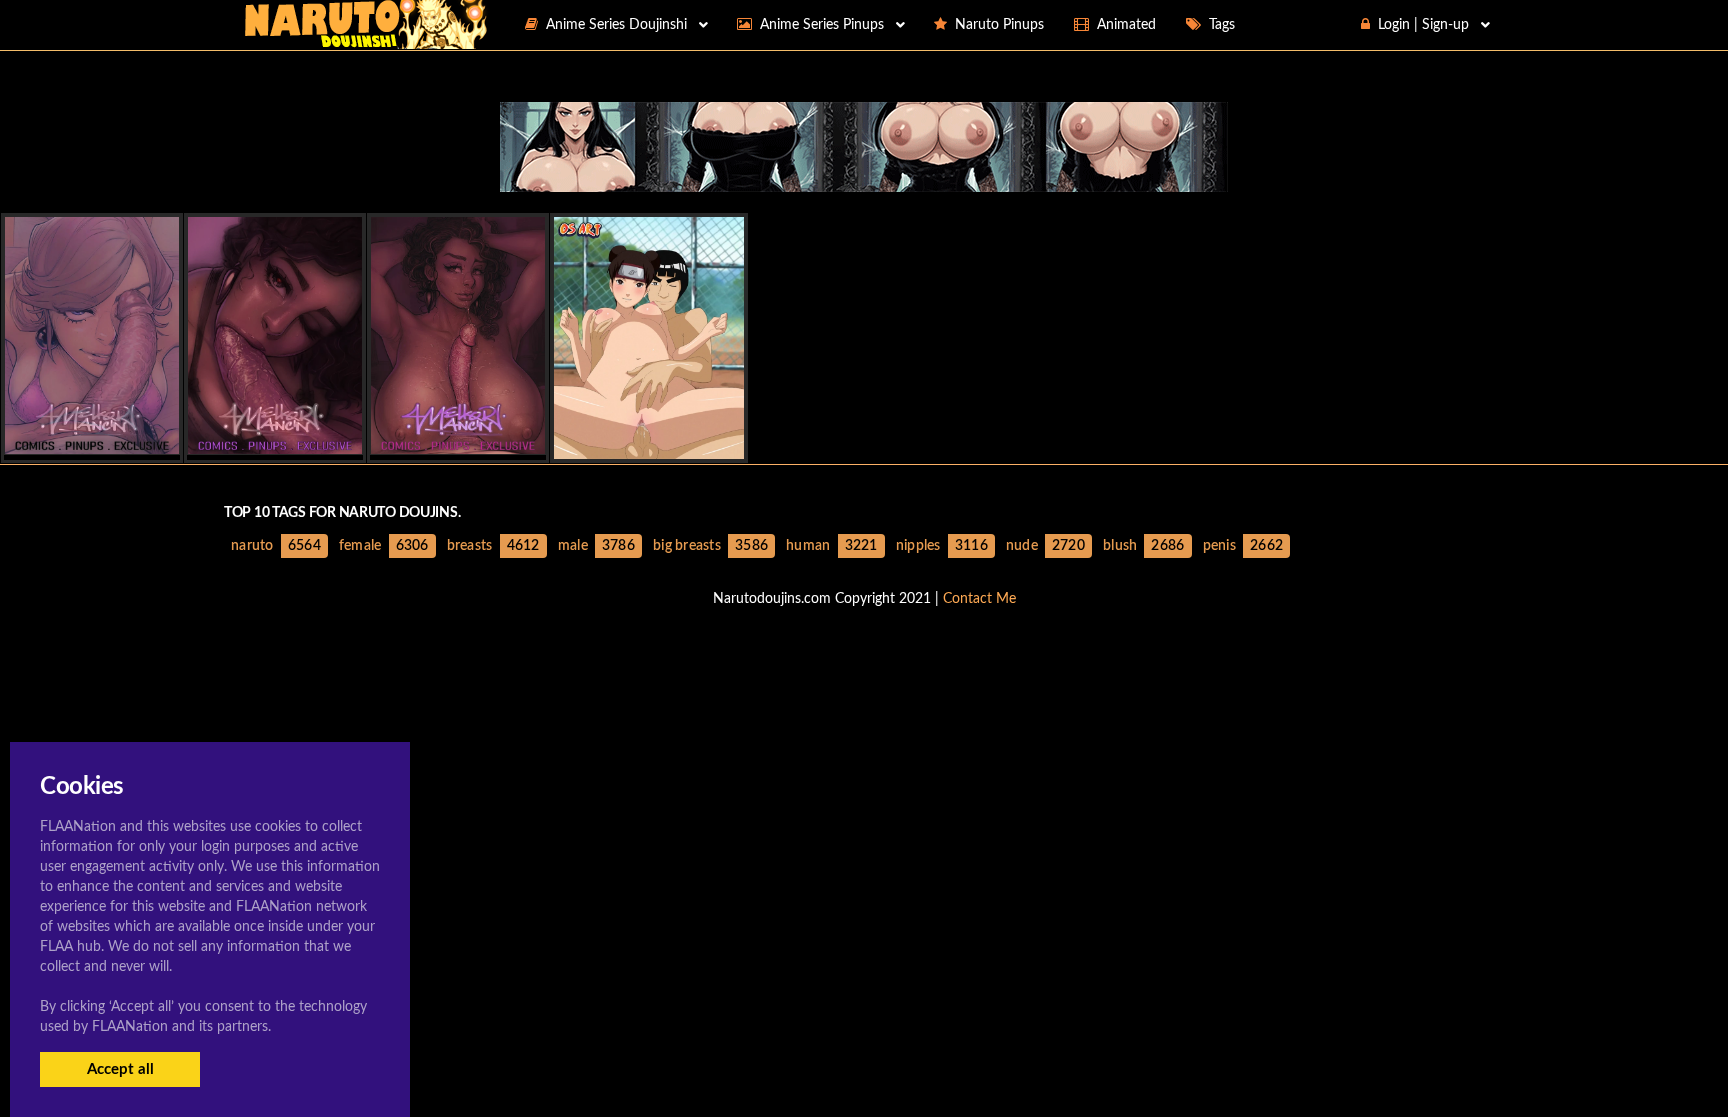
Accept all (120, 1069)
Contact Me (979, 599)
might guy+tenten (649, 441)
